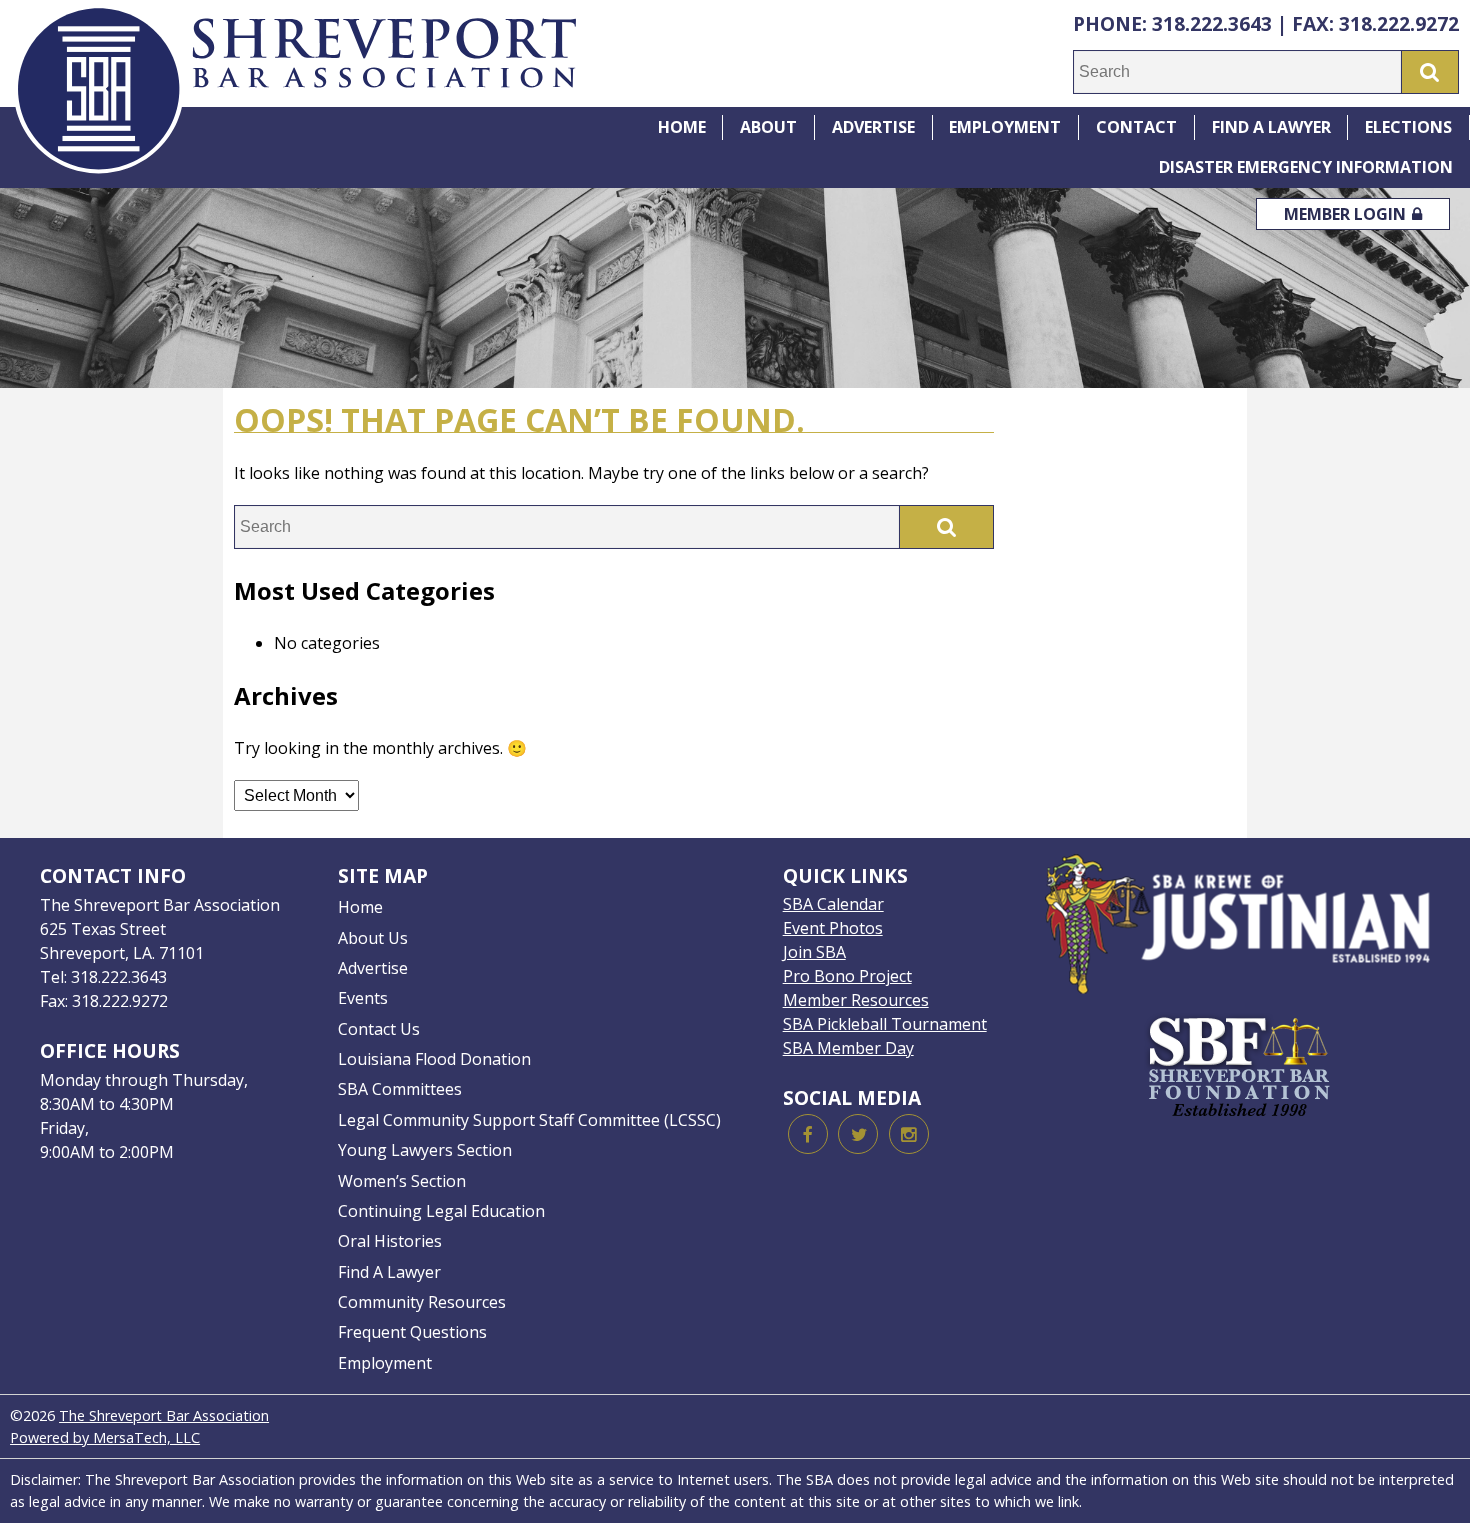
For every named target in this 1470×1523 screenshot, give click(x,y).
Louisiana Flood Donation (434, 1059)
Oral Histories (390, 1241)
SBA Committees (400, 1089)
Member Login (1347, 214)
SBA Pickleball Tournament (885, 1024)
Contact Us (379, 1029)
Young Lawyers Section (425, 1150)
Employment (1005, 127)
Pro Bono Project (847, 976)
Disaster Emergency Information (1306, 167)
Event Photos (833, 928)
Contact (1136, 127)
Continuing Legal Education (441, 1211)
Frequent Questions (412, 1332)
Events (363, 998)
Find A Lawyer (1271, 127)
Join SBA (814, 952)
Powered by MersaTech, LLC (105, 1437)
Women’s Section (402, 1181)
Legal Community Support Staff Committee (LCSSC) (529, 1120)
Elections (1408, 127)
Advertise (873, 127)
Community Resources (422, 1302)
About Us (373, 938)
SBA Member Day (848, 1048)
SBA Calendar (833, 904)
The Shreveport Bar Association (164, 1415)
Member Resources (856, 1000)
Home (682, 127)
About (768, 127)
